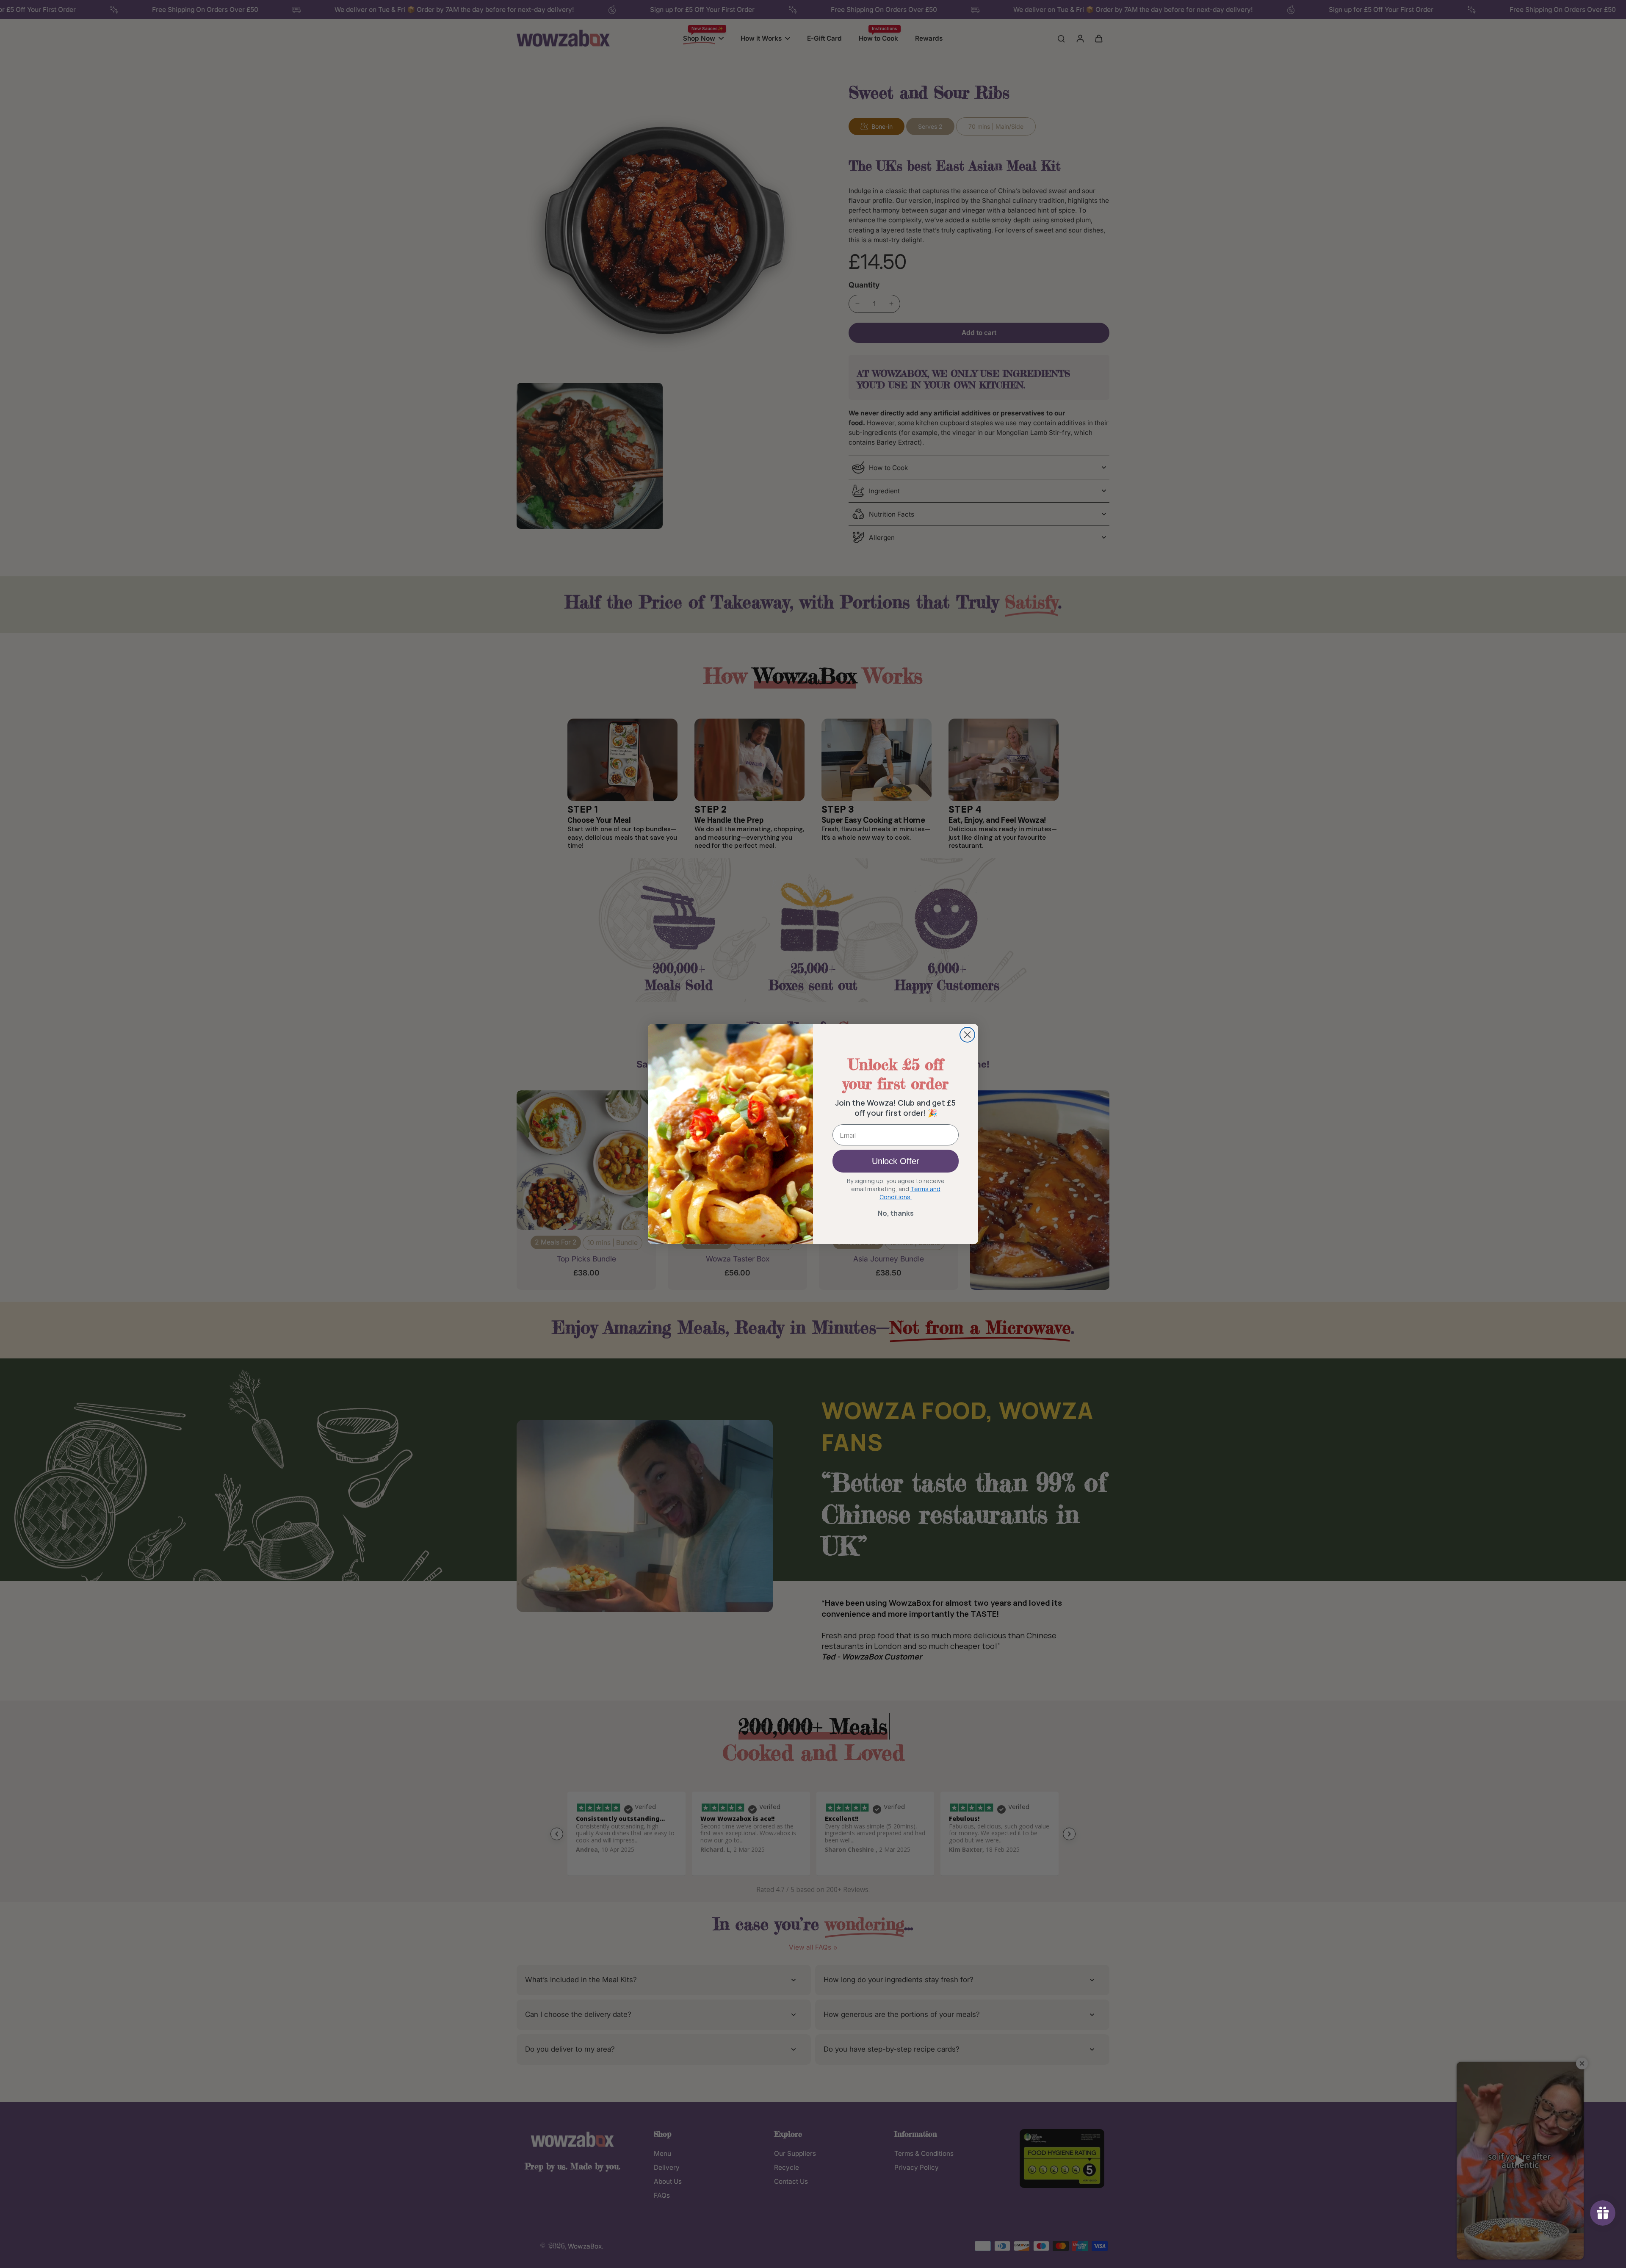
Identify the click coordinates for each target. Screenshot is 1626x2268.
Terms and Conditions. (910, 1193)
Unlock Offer (896, 1161)
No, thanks (896, 1213)
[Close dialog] (967, 1035)
